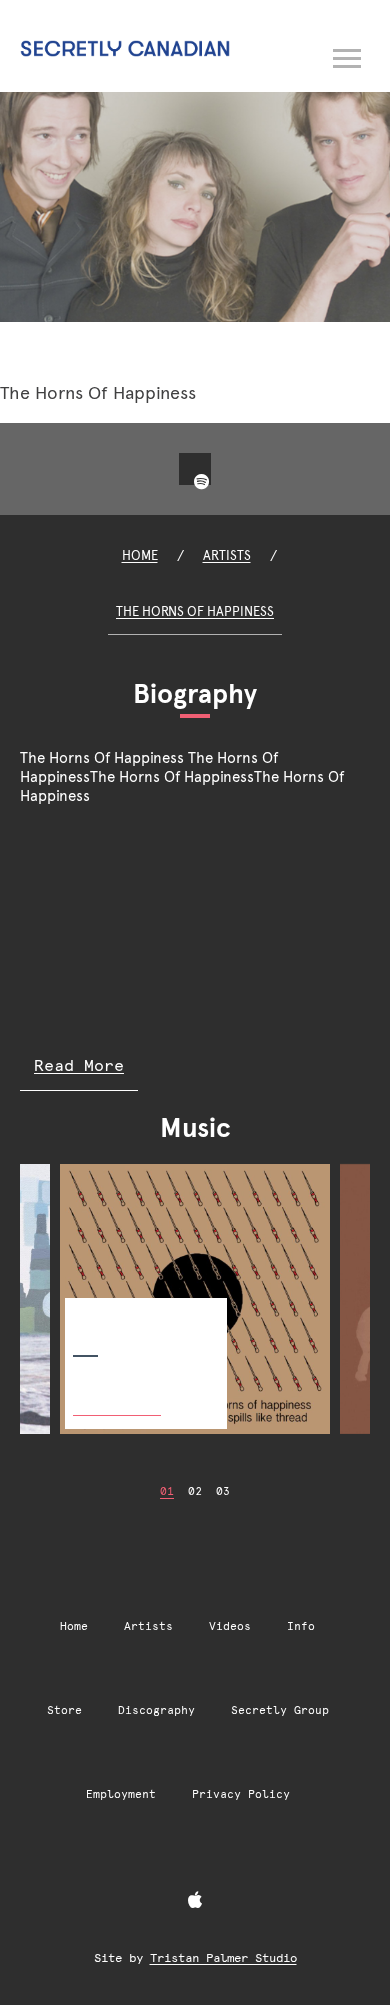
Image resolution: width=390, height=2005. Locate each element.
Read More (79, 1065)
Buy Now (117, 1393)
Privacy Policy (241, 1794)
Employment (121, 1794)
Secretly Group (280, 1710)
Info (301, 1626)
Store (64, 1710)
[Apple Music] (195, 1901)
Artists (227, 555)
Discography (156, 1710)
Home (140, 555)
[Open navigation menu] (348, 55)
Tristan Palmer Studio (223, 1958)
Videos (230, 1626)
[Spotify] (201, 482)
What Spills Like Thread (142, 1313)
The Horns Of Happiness (195, 611)
